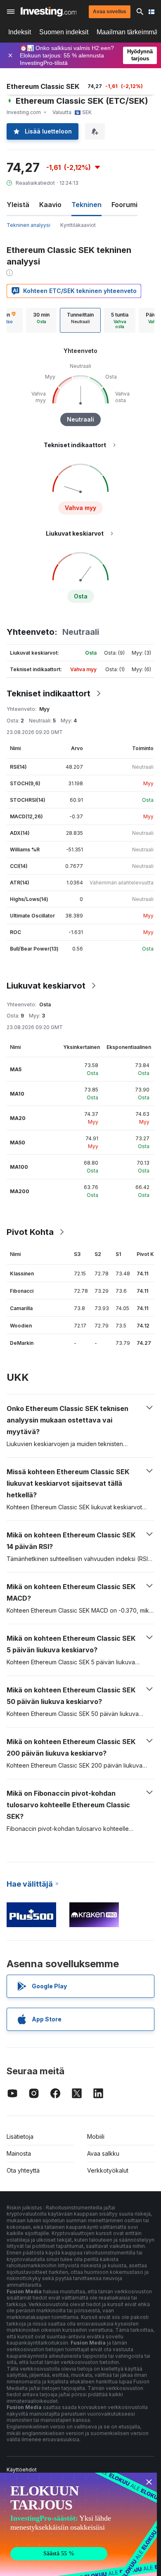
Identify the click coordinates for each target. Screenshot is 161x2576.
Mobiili (96, 2136)
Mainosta (19, 2153)
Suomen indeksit (64, 32)
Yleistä (18, 205)
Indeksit (20, 32)
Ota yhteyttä (23, 2170)
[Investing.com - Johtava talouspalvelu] (49, 12)
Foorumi (124, 205)
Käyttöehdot (22, 2470)
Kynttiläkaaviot (78, 225)
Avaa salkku (103, 2153)
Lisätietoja (20, 2136)
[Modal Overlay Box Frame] (78, 2524)
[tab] (41, 320)
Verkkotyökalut (108, 2170)
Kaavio (50, 205)
